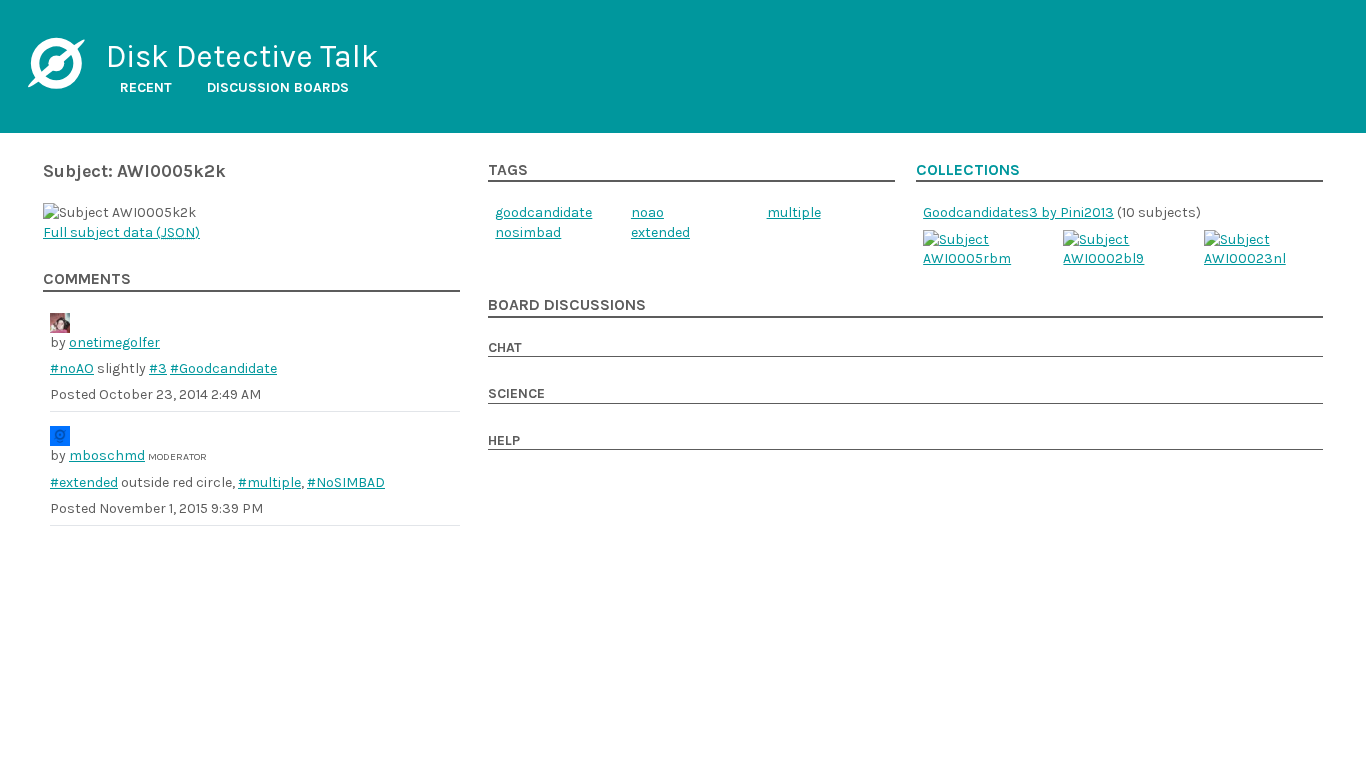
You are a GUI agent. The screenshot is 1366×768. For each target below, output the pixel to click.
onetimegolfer (114, 342)
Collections (968, 170)
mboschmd (107, 455)
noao (647, 212)
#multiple (269, 482)
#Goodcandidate (223, 368)
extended (660, 232)
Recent (146, 87)
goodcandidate (543, 212)
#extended (84, 482)
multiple (794, 212)
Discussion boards (278, 87)
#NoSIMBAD (346, 482)
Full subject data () (121, 232)
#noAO (72, 368)
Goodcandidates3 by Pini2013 (1018, 212)
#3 (158, 368)
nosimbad (528, 232)
